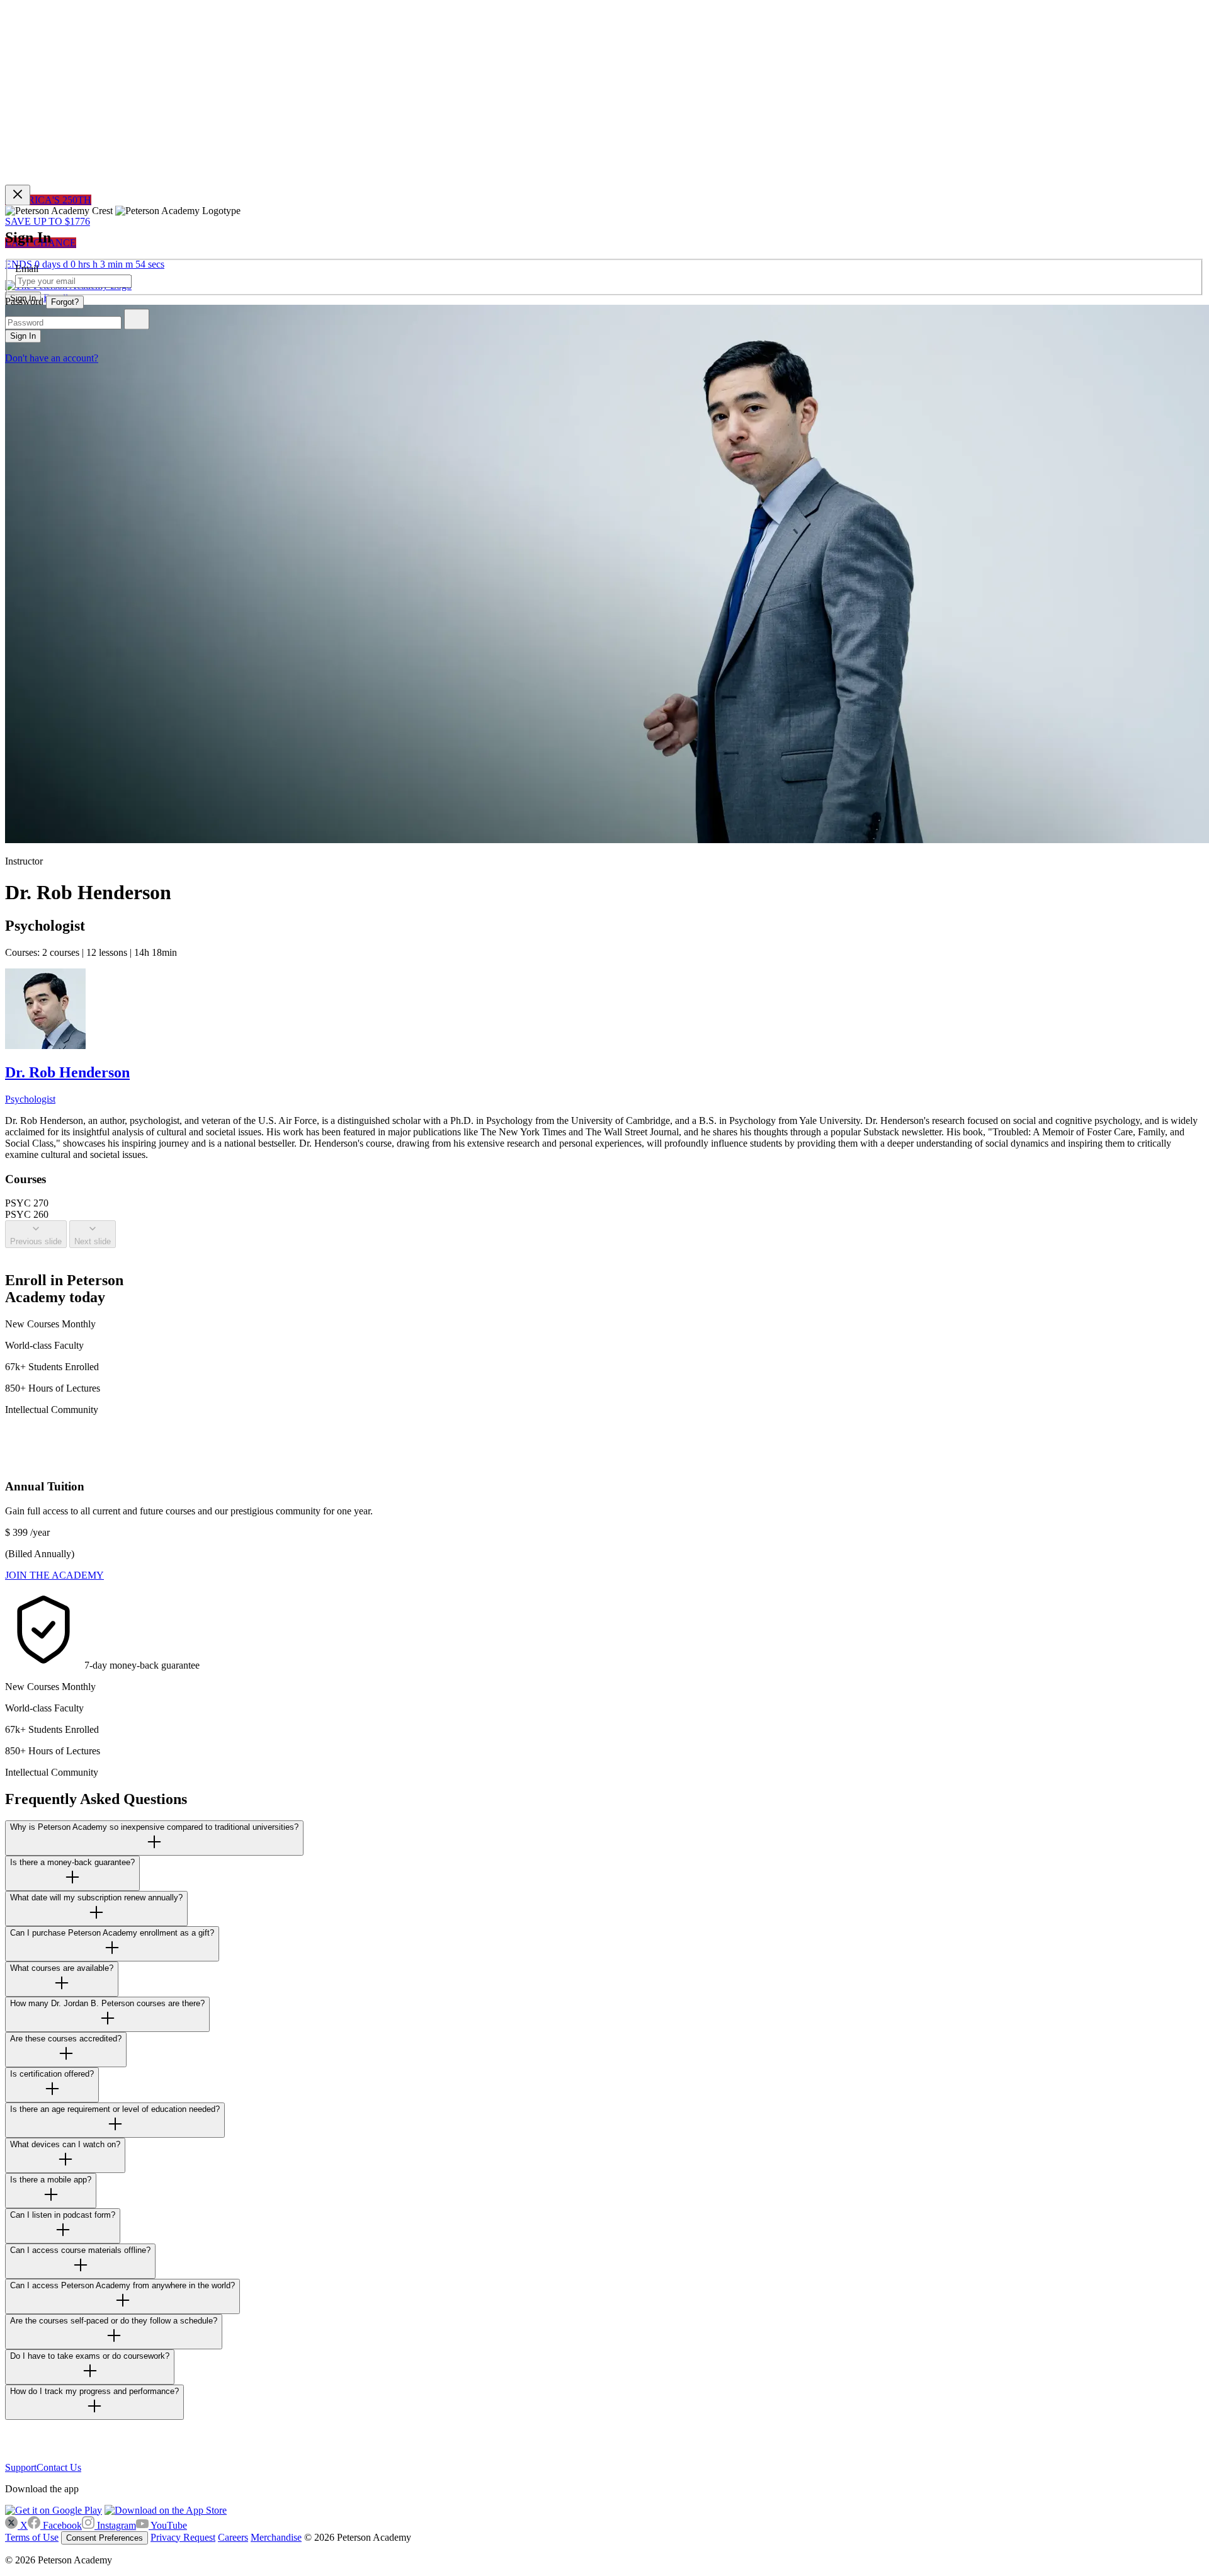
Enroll (56, 298)
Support (21, 2467)
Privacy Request (183, 2537)
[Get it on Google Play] (54, 2510)
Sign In (23, 298)
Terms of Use (32, 2537)
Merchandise (276, 2537)
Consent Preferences (105, 2538)
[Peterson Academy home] (27, 2456)
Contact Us (59, 2467)
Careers (233, 2537)
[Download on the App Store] (166, 2510)
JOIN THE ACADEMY (54, 1575)
